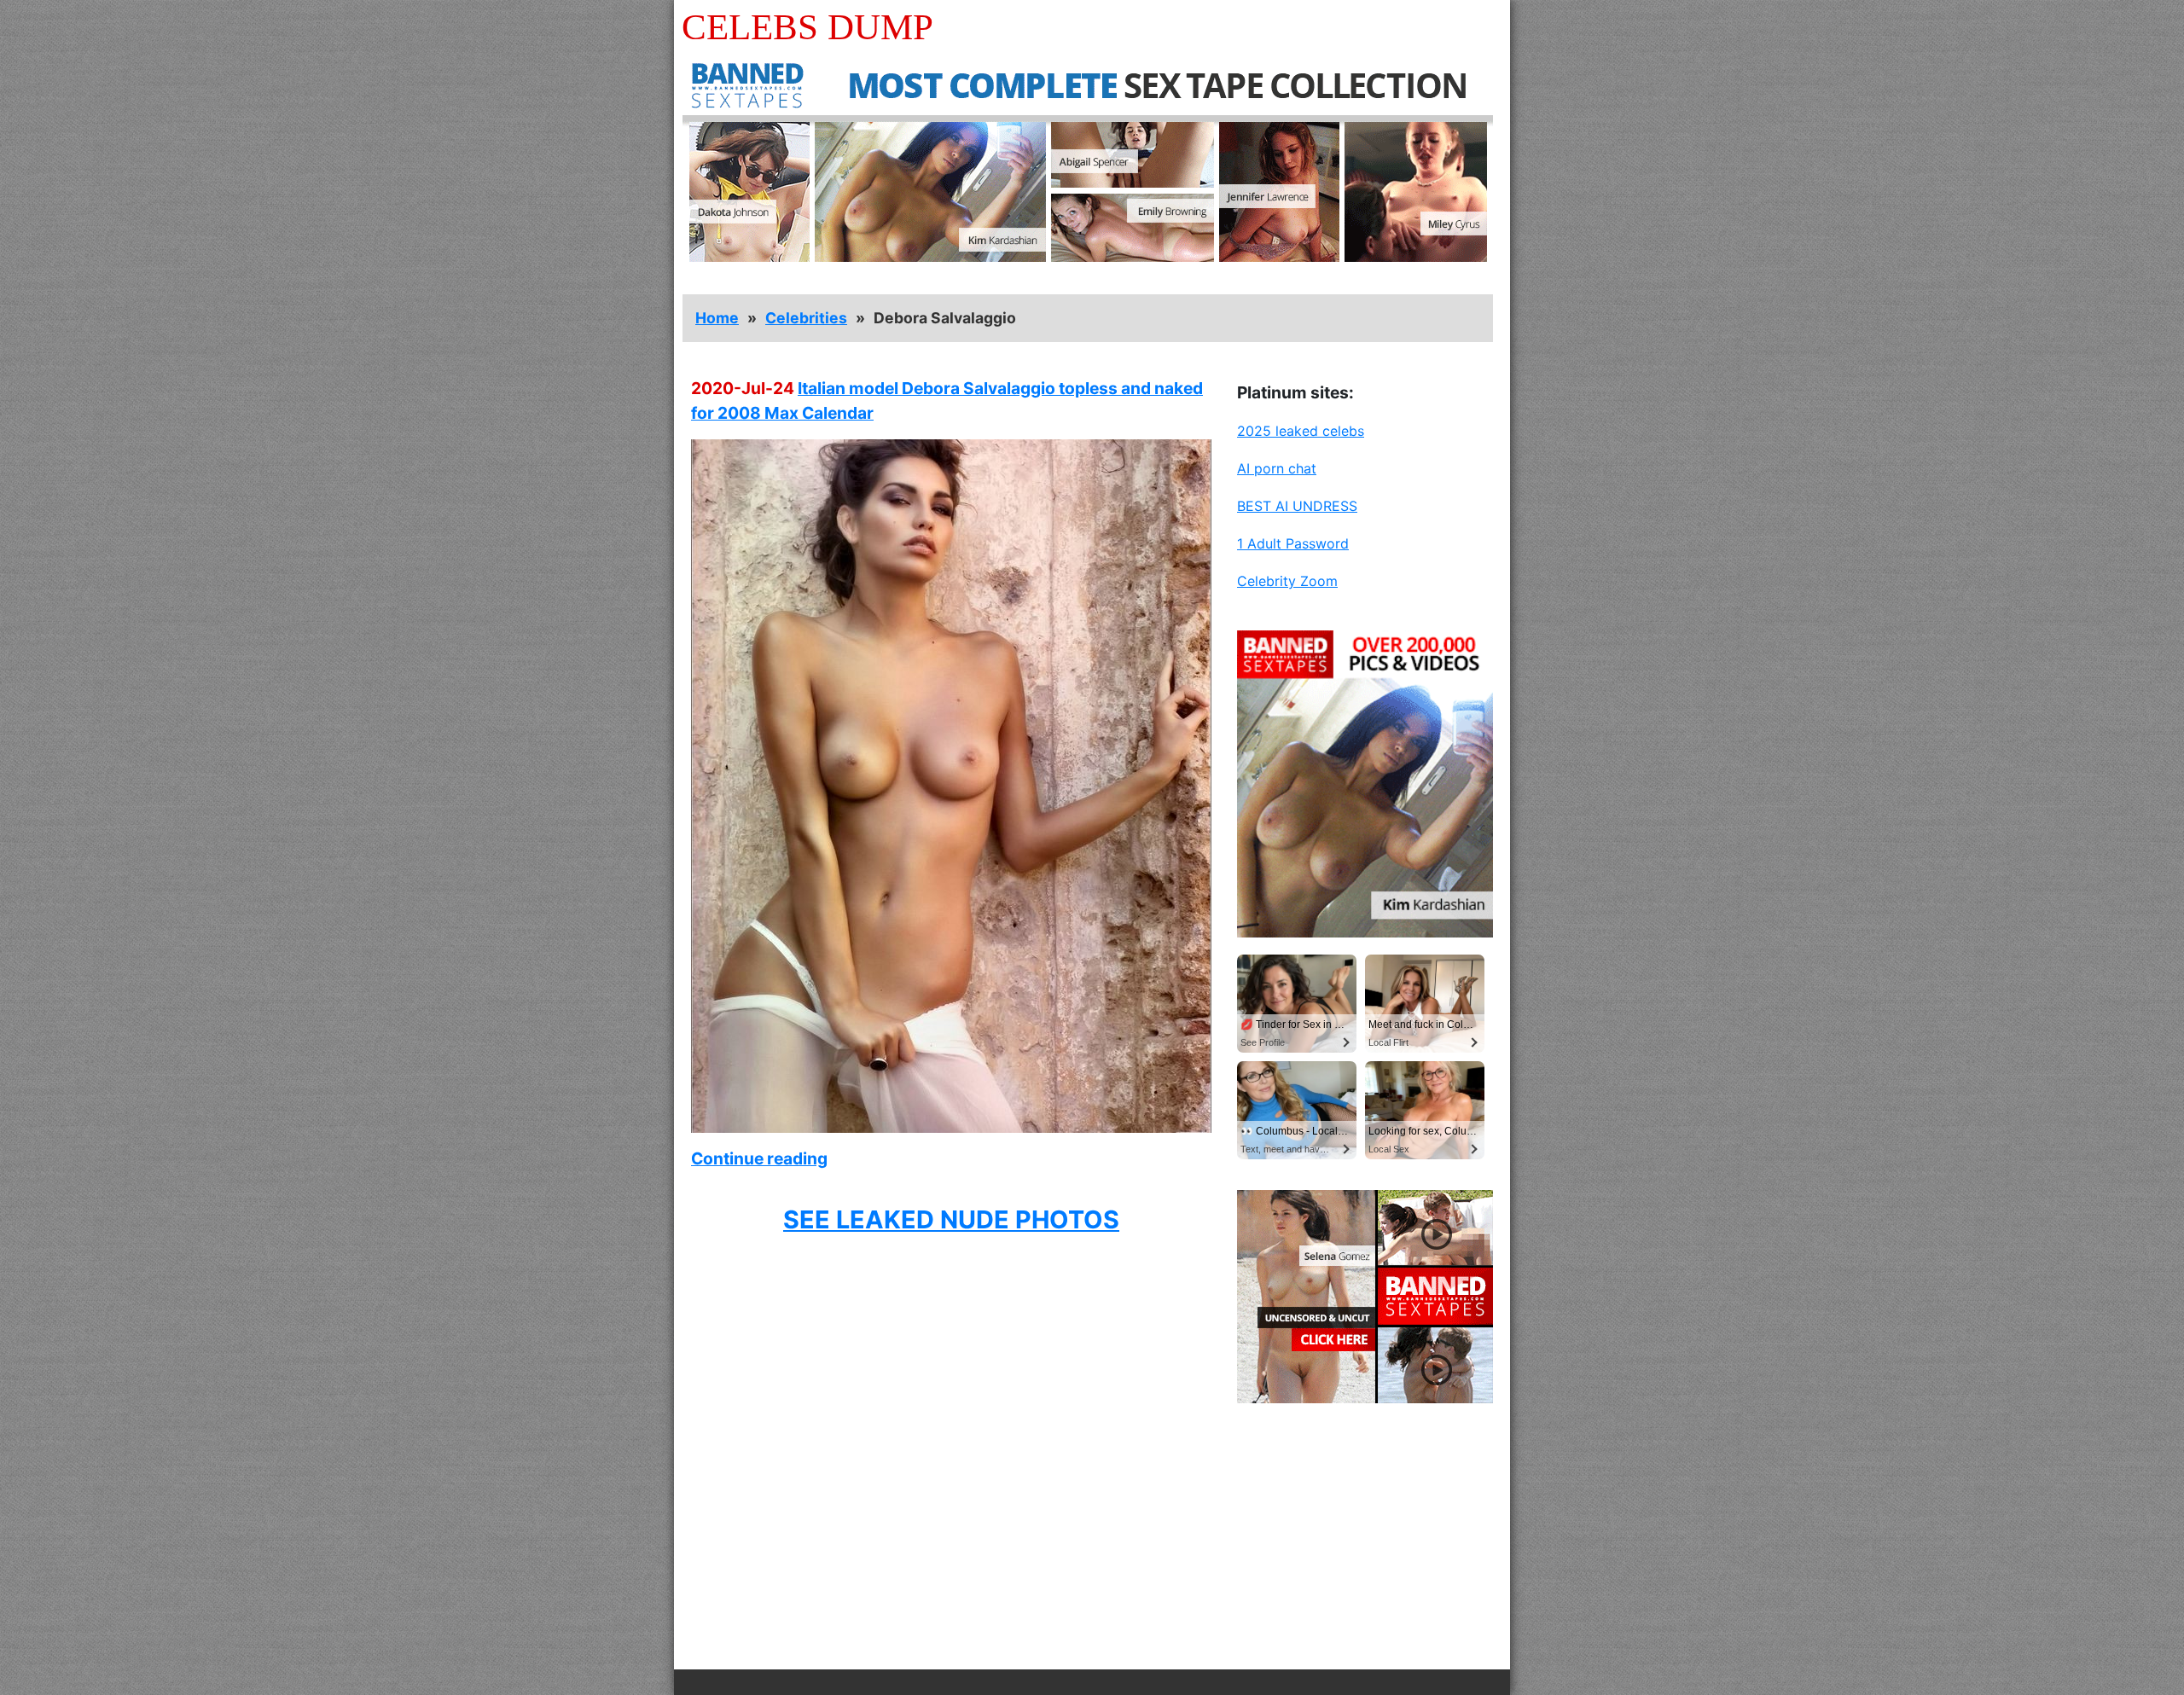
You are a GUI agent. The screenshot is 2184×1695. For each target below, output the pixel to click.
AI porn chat (1277, 468)
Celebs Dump (807, 27)
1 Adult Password (1293, 543)
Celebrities (806, 318)
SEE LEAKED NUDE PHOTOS (951, 1219)
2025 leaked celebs (1301, 431)
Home (717, 318)
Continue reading (759, 1158)
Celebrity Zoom (1287, 581)
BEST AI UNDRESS (1297, 506)
